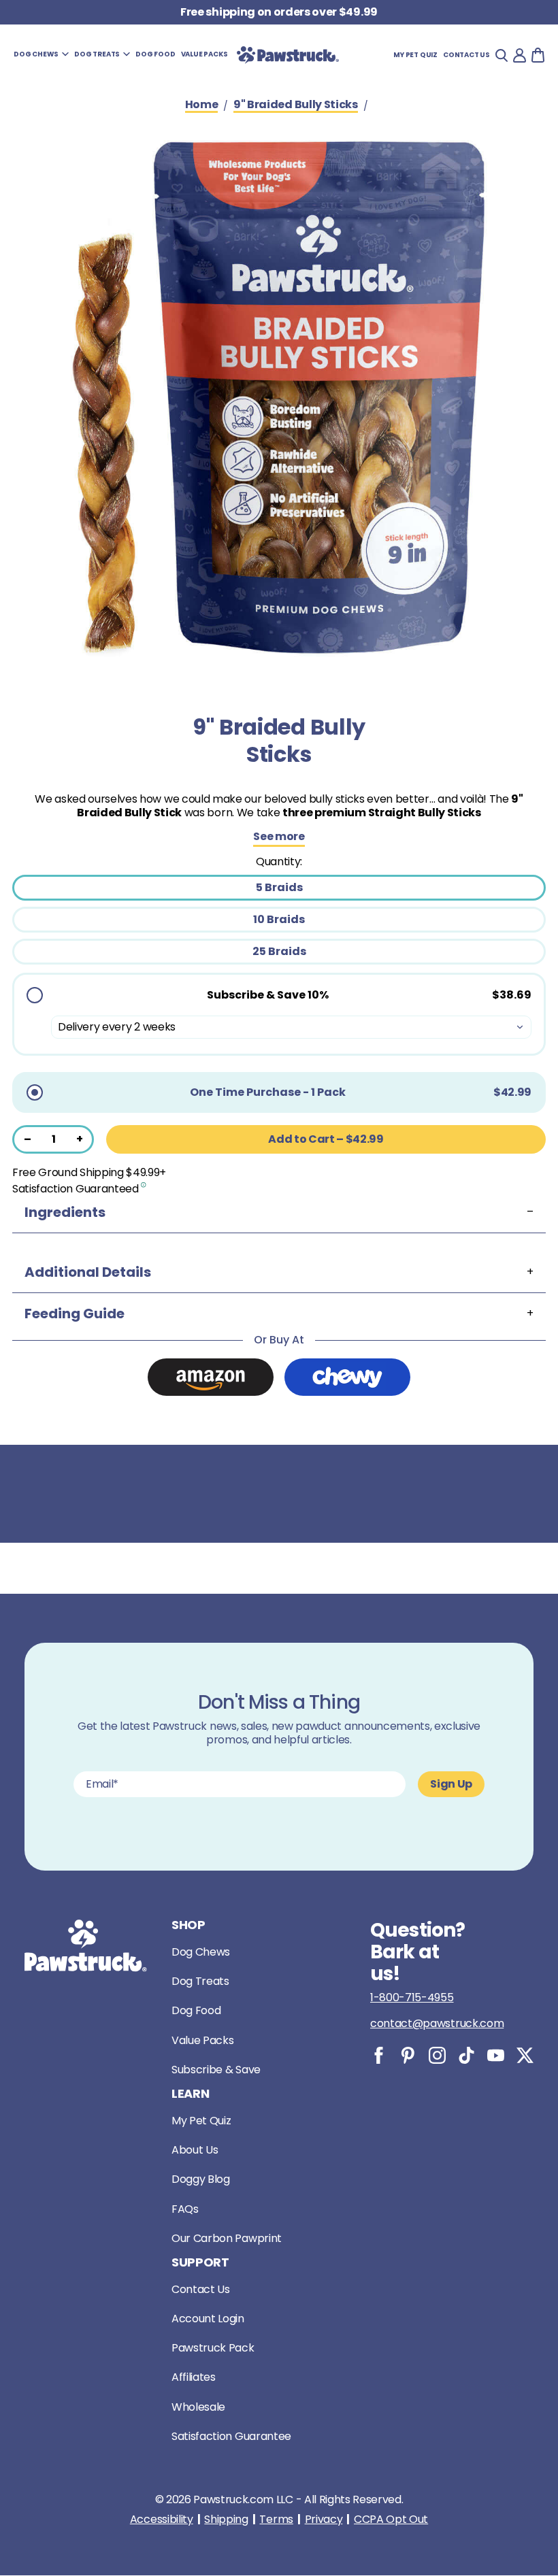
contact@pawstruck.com (437, 2023)
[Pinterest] (408, 2055)
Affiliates (194, 2377)
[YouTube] (496, 2055)
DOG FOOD (155, 54)
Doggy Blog (201, 2179)
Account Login (208, 2319)
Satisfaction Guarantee (231, 2436)
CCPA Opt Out (391, 2520)
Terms (276, 2520)
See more (279, 837)
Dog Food (196, 2010)
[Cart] (538, 55)
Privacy (324, 2520)
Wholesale (198, 2407)
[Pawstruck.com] (288, 55)
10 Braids (279, 919)
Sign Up (451, 1784)
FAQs (185, 2209)
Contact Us (201, 2289)
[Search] (502, 55)
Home (202, 105)
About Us (195, 2150)
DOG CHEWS (36, 54)
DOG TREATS (97, 54)
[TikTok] (466, 2055)
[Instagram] (437, 2055)
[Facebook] (379, 2055)
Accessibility (162, 2520)
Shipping (226, 2520)
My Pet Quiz (415, 55)
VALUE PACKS (204, 54)
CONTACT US (466, 55)
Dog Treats (200, 1981)
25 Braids (279, 951)
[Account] (520, 55)
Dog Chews (201, 1952)
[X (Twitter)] (525, 2055)
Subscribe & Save (216, 2070)
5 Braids (279, 887)
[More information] (144, 1184)
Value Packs (202, 2040)
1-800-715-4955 (412, 1997)
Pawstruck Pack (213, 2348)
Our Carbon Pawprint (227, 2238)
